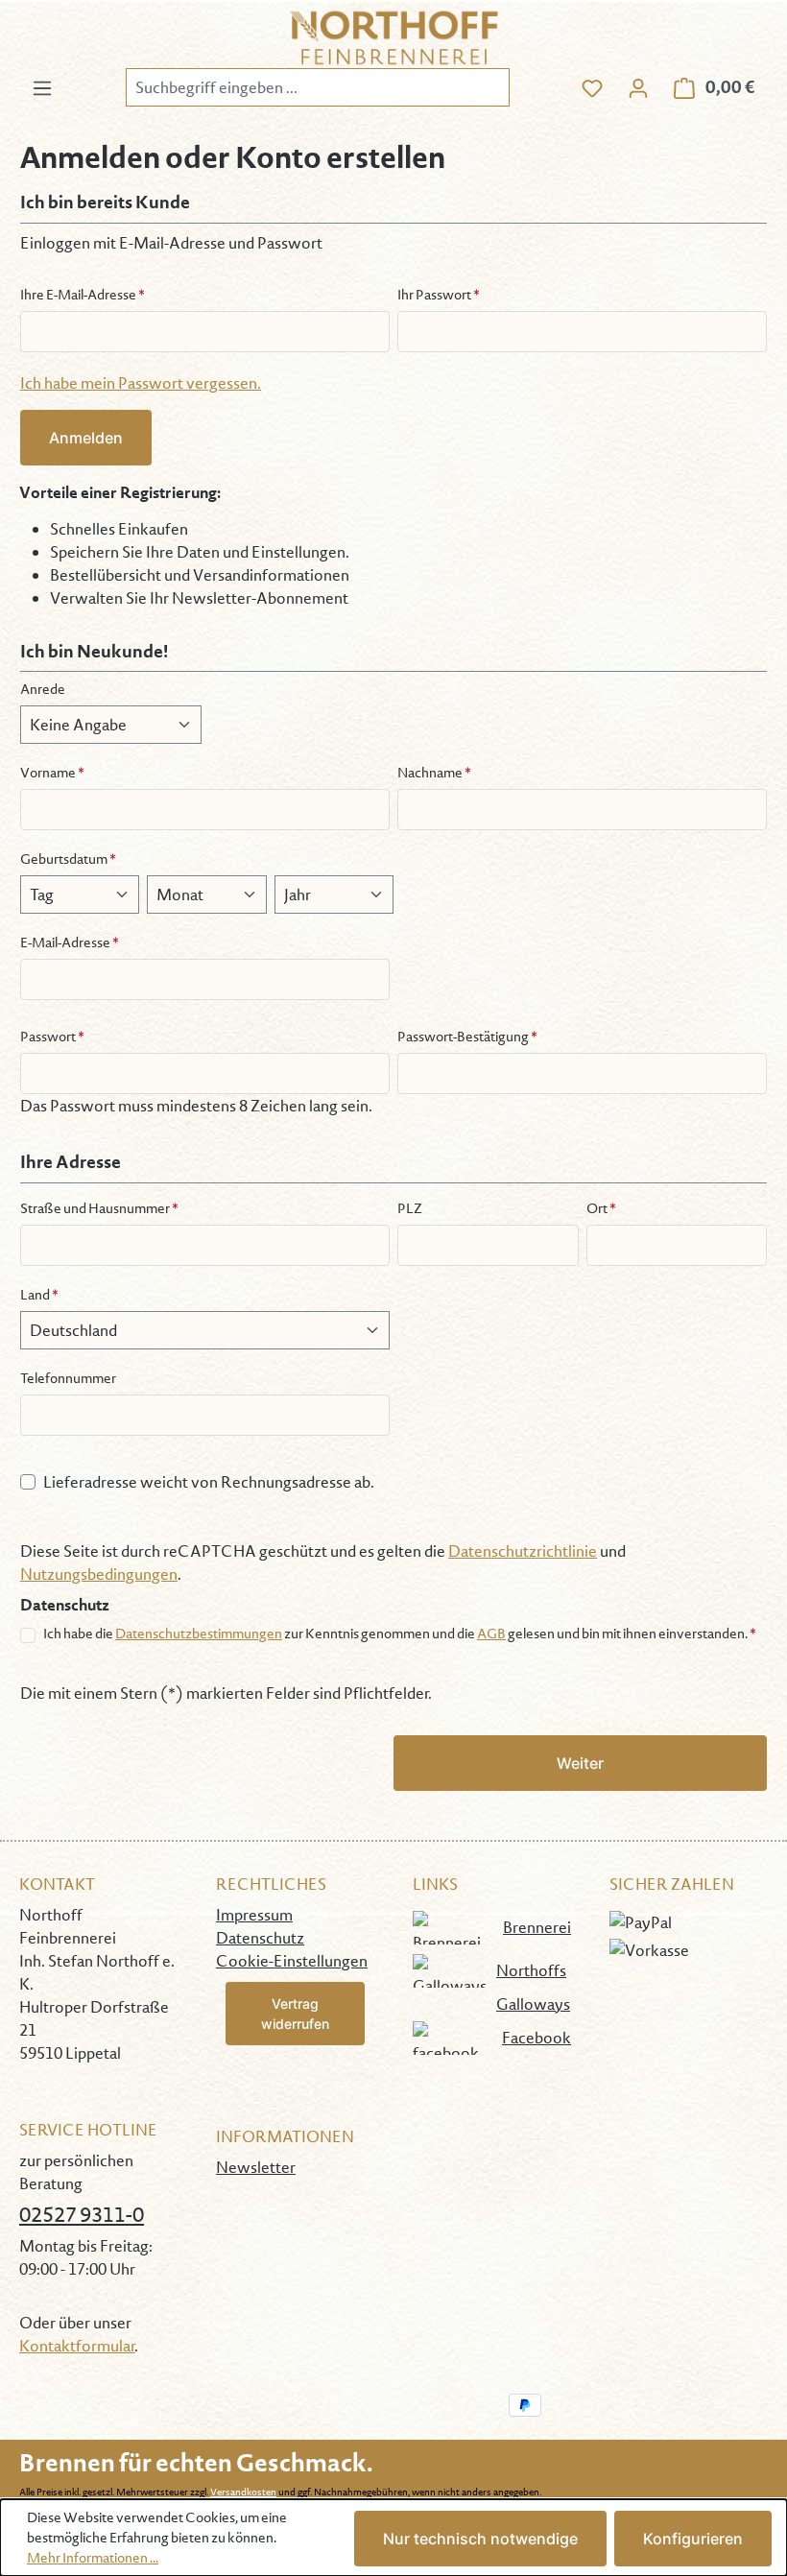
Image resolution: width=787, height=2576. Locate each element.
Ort (601, 1208)
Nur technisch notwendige (480, 2539)
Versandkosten (243, 2492)
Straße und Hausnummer (99, 1208)
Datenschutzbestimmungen (199, 1634)
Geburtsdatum (68, 859)
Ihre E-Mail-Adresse (83, 295)
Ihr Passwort (439, 295)
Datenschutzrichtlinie (523, 1551)
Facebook (537, 2038)
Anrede (43, 689)
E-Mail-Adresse (70, 942)
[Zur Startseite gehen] (393, 38)
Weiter (580, 1763)
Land (39, 1295)
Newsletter (256, 2167)
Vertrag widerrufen (295, 2014)
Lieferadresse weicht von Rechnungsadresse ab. (209, 1482)
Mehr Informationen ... (93, 2558)
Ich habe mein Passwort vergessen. (141, 383)
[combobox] (296, 87)
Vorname (52, 773)
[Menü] (42, 87)
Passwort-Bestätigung (467, 1037)
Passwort (52, 1037)
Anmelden (86, 438)
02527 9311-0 (82, 2215)
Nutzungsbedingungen (99, 1574)
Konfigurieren (693, 2539)
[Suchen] (487, 87)
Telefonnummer (68, 1378)
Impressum (254, 1915)
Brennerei (537, 1927)
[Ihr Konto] (638, 87)
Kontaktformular (77, 2346)
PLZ (410, 1208)
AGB (491, 1634)
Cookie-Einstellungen (292, 1961)
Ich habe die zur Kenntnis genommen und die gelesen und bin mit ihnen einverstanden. (400, 1634)
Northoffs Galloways (533, 1987)
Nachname (434, 773)
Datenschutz (260, 1938)
